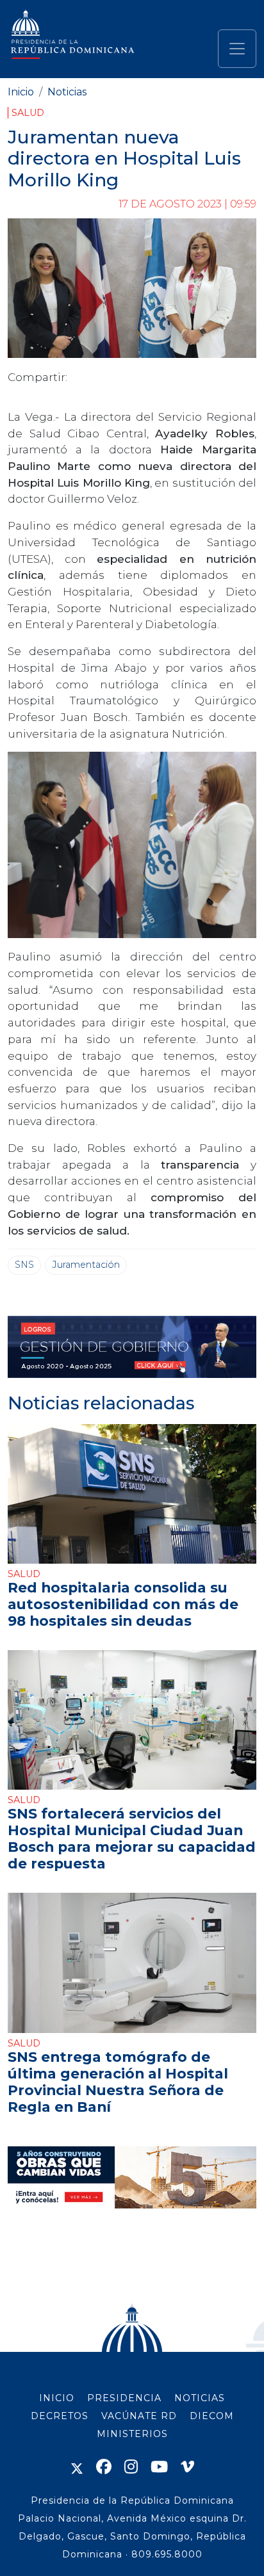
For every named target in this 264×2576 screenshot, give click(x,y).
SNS (24, 1265)
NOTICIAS (200, 2398)
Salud (28, 113)
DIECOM (212, 2416)
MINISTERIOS (132, 2434)
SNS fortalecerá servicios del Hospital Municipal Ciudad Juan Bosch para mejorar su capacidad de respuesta (132, 1838)
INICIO (57, 2398)
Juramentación (86, 1265)
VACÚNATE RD (139, 2416)
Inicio (21, 92)
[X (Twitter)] (77, 2467)
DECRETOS (60, 2416)
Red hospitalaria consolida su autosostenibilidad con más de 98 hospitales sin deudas (123, 1604)
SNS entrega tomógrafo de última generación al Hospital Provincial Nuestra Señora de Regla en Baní (118, 2082)
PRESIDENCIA (124, 2398)
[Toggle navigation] (237, 49)
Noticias (67, 92)
